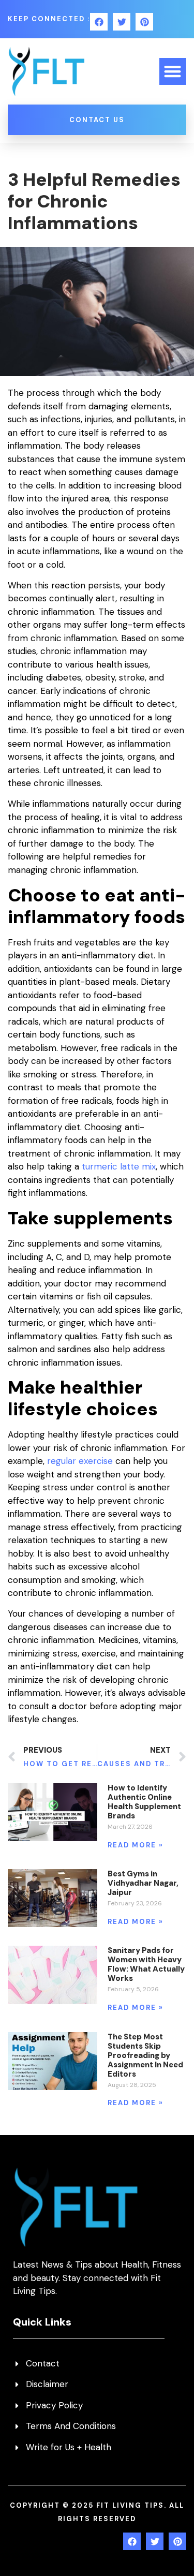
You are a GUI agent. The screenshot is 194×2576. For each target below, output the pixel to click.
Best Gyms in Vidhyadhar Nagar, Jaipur (143, 1883)
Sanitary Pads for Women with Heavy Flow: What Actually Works (146, 1964)
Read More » (136, 1845)
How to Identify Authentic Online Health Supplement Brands (144, 1802)
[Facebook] (99, 22)
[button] (173, 72)
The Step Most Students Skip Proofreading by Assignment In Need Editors (145, 2055)
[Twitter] (122, 22)
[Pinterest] (144, 22)
